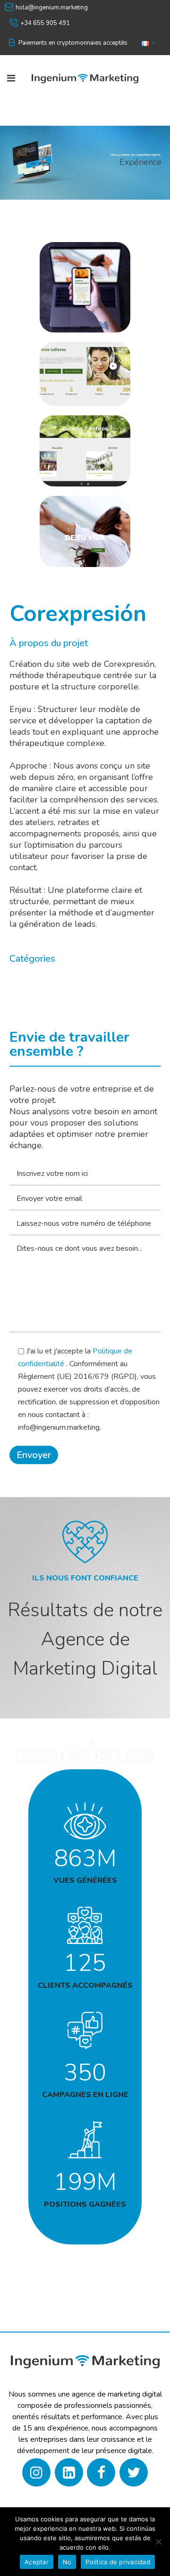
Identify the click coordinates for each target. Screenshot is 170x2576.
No (67, 2562)
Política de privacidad (118, 2562)
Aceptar (37, 2562)
